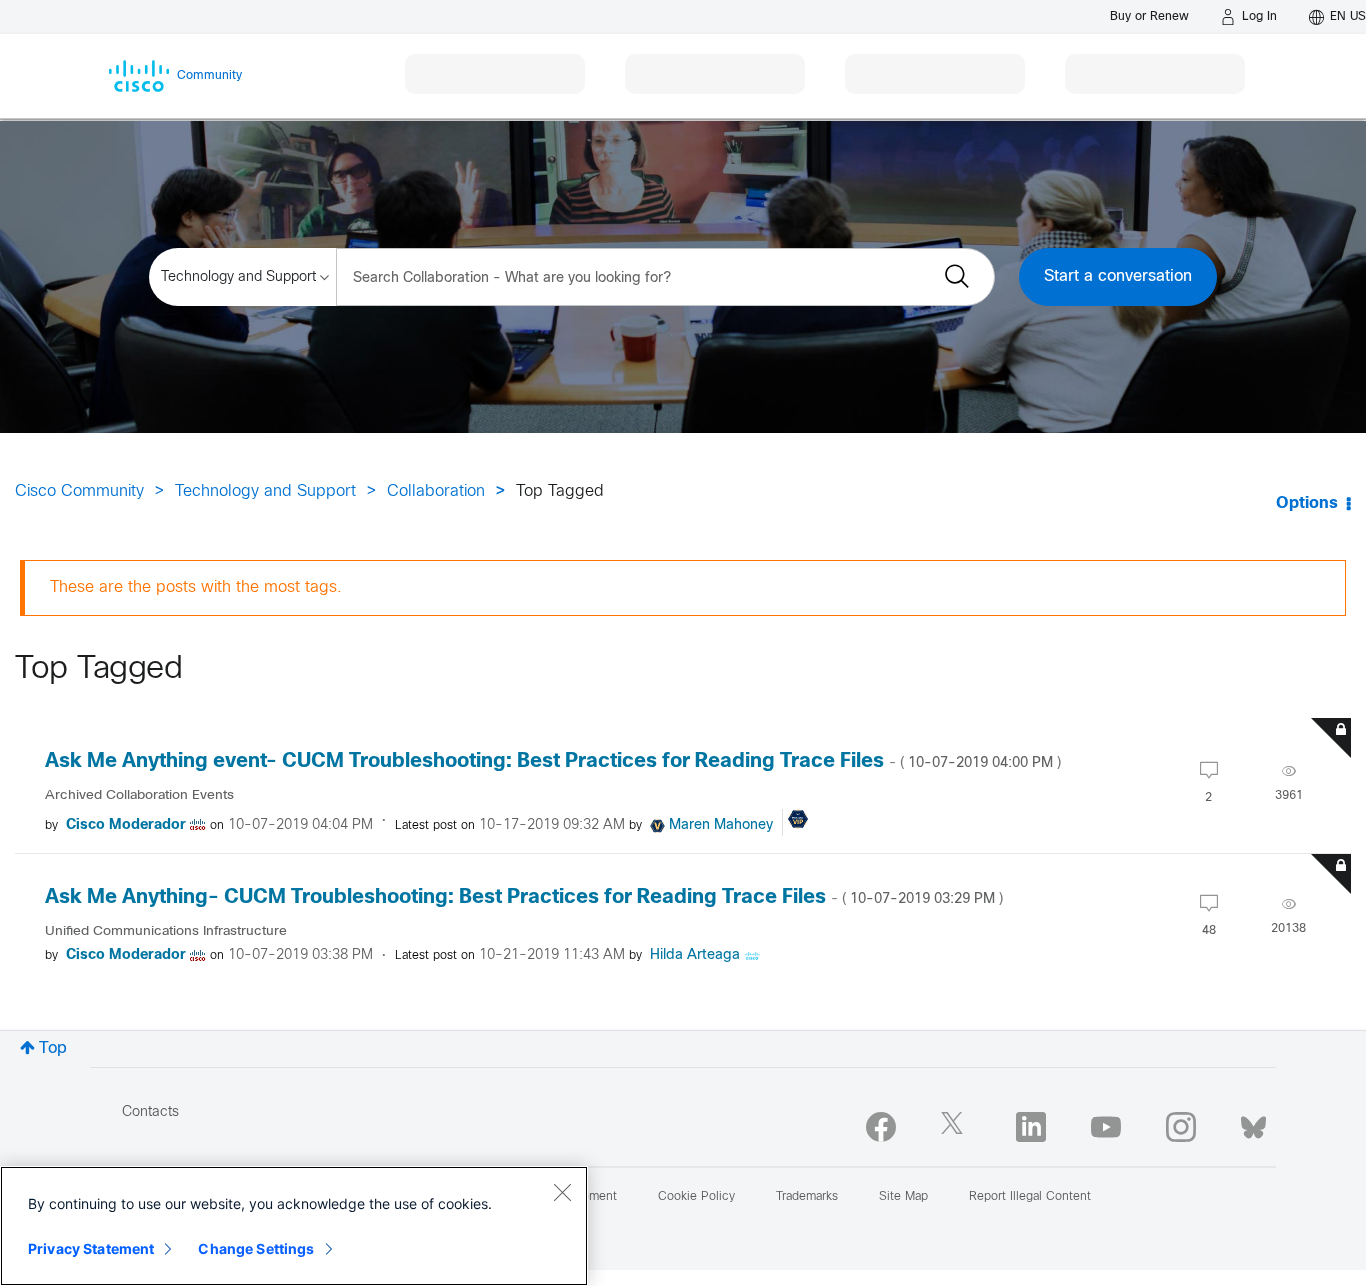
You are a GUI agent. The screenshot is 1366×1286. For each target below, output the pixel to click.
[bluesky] (1253, 1123)
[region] (294, 1226)
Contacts (150, 1112)
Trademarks (807, 1197)
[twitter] (956, 1127)
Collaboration (436, 491)
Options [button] (1307, 503)
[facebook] (881, 1127)
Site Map (903, 1197)
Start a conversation (1118, 276)
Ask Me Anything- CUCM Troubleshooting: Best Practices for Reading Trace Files (524, 897)
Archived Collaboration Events (139, 795)
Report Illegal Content (1030, 1197)
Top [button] (53, 1048)
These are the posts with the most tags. (196, 587)
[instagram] (1181, 1127)
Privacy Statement (91, 1248)
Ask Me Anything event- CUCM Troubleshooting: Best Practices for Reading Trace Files (553, 761)
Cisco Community (79, 491)
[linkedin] (1031, 1127)
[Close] (562, 1192)
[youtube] (1106, 1127)
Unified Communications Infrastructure (166, 931)
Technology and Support (265, 491)
